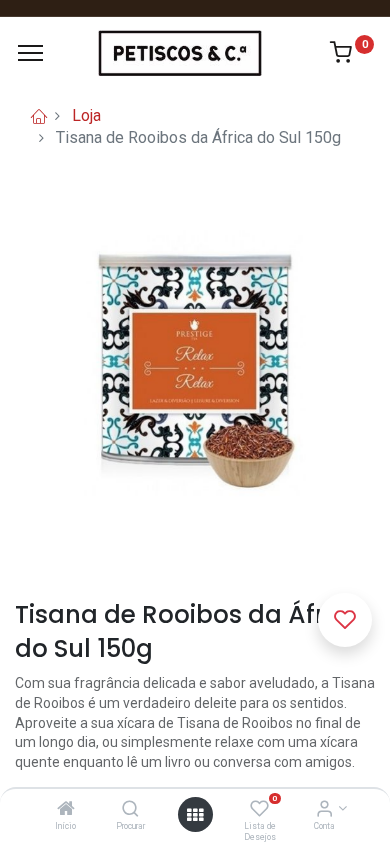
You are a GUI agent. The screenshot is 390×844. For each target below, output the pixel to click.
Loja (86, 115)
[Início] (66, 810)
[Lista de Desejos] (259, 810)
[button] (345, 620)
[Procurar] (130, 810)
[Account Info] (324, 810)
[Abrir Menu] (195, 815)
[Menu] (30, 53)
